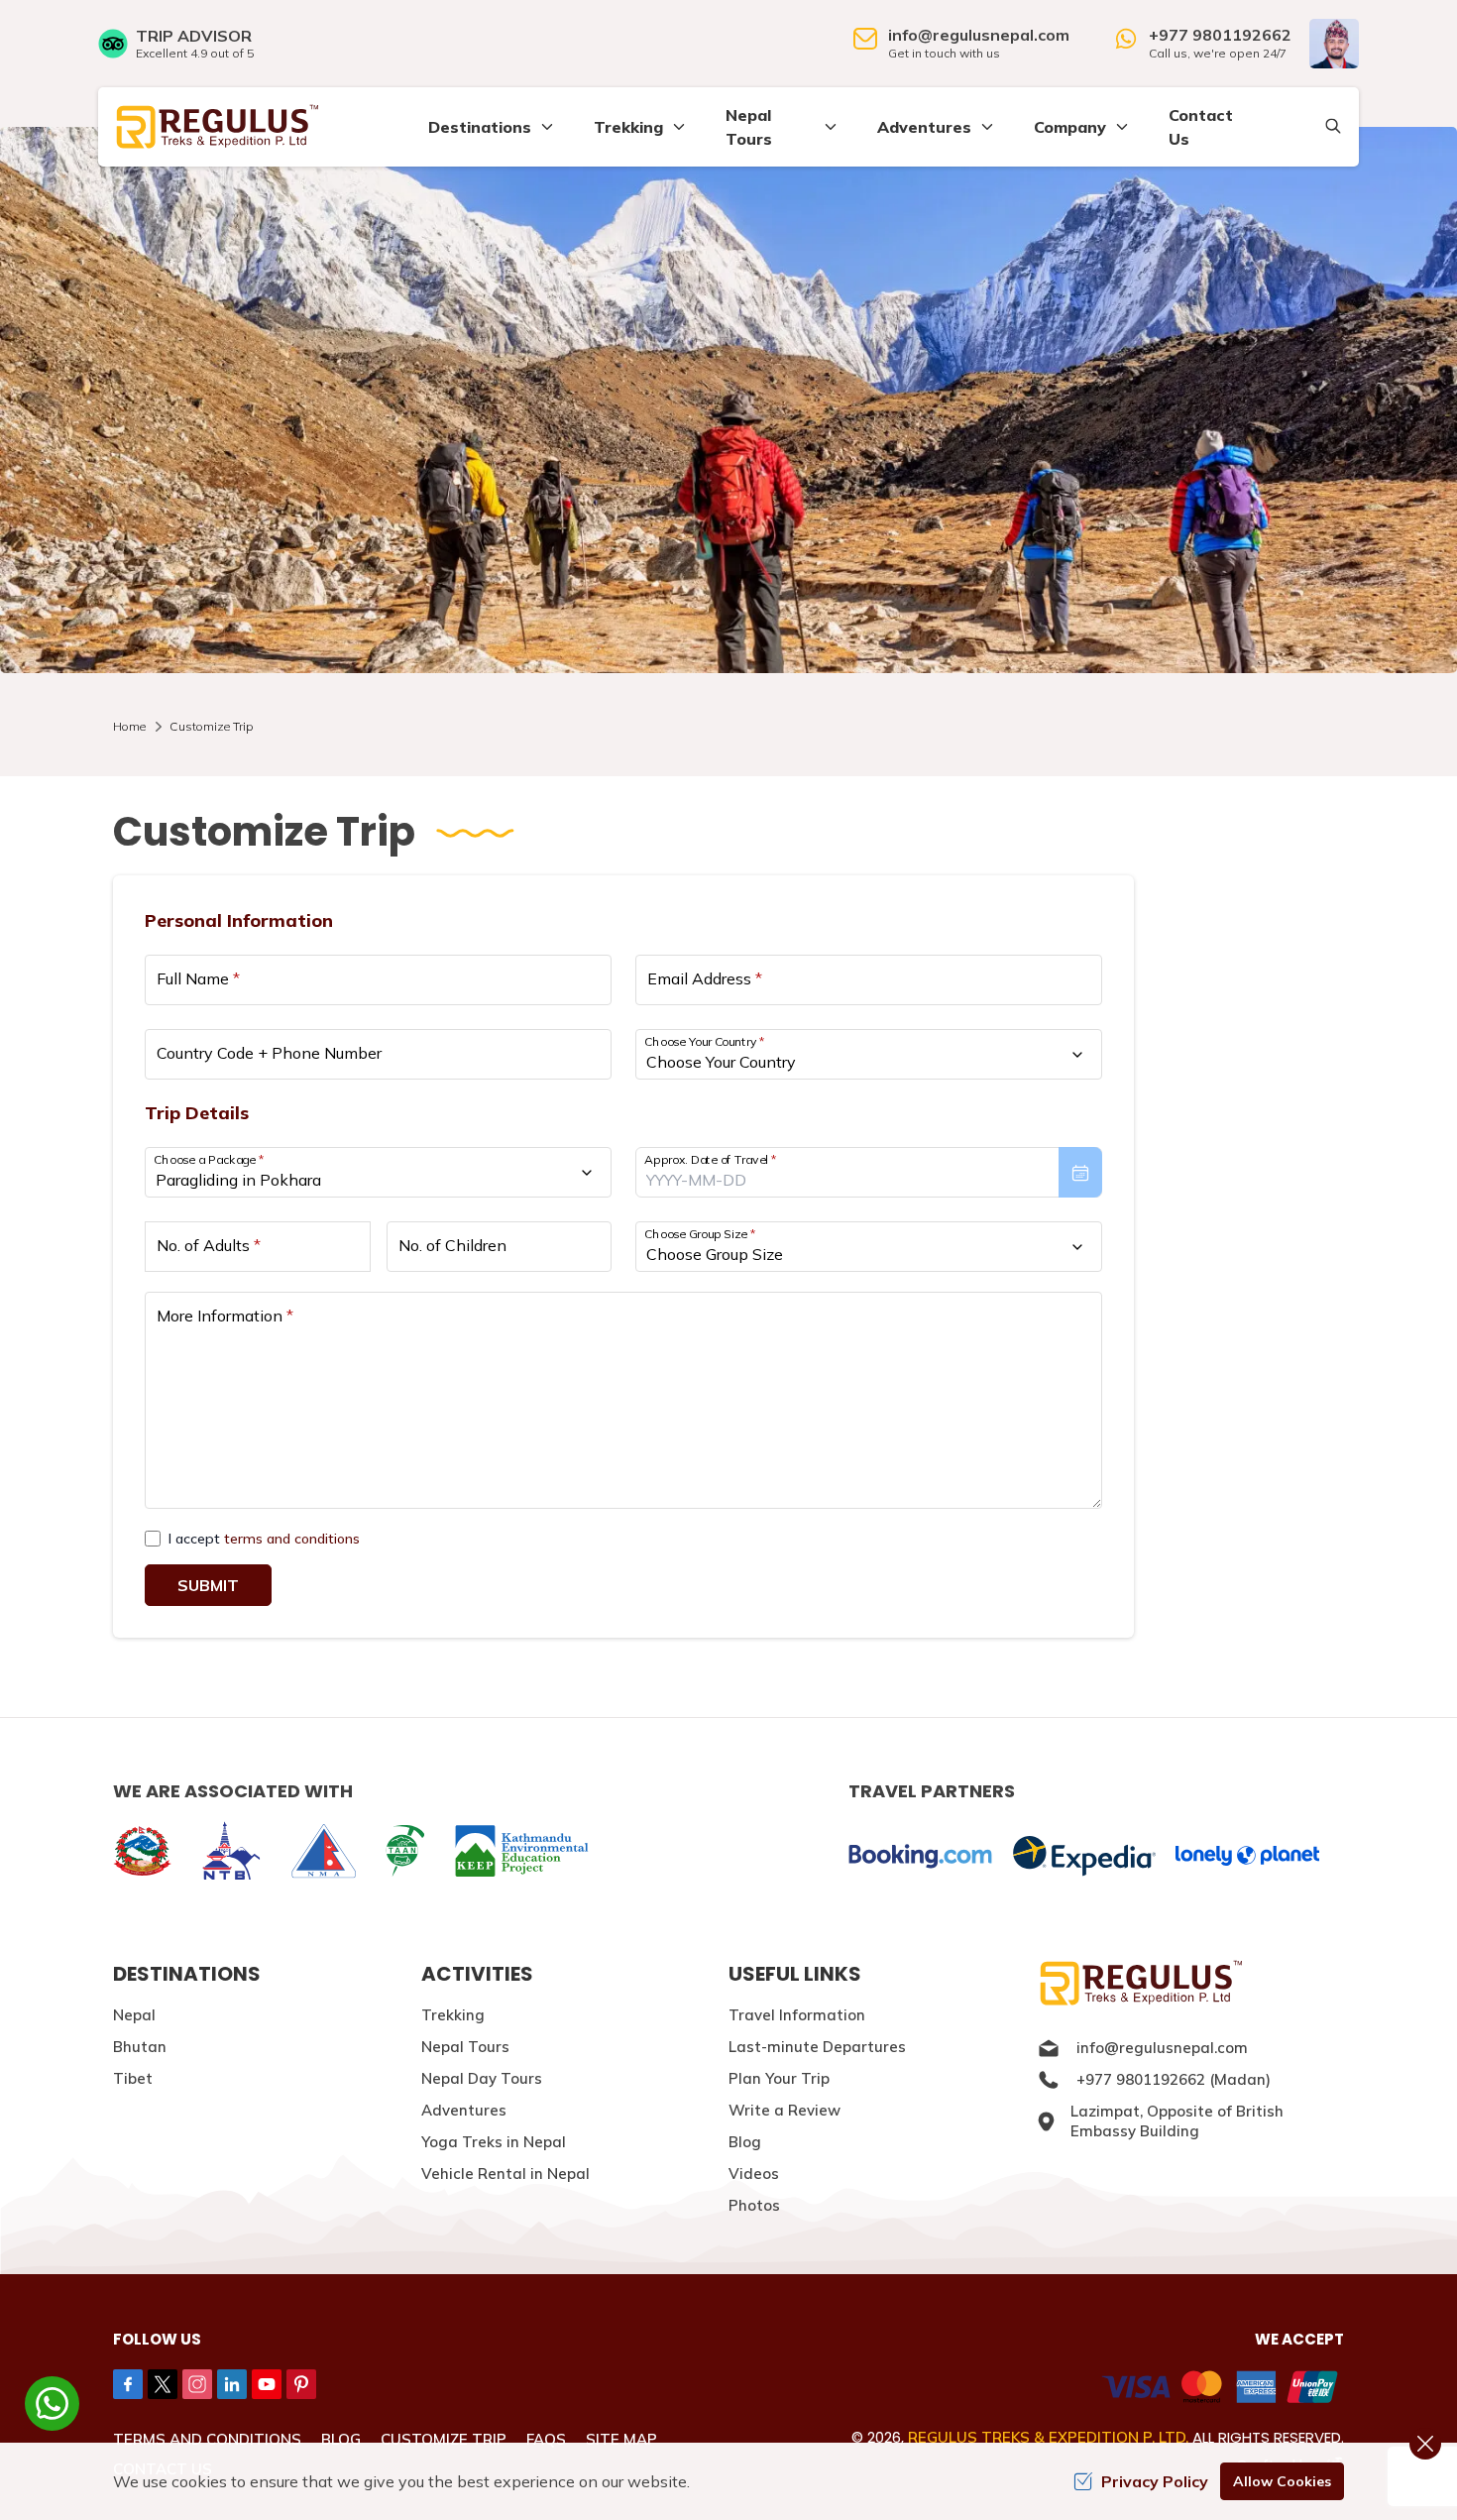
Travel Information (797, 2015)
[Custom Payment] (1044, 2389)
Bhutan (140, 2047)
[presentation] (869, 1172)
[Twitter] (163, 2384)
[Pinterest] (301, 2384)
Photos (754, 2205)
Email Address (705, 978)
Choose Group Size (700, 1234)
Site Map (621, 2439)
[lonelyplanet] (1247, 1856)
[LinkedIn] (232, 2384)
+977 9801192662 (1220, 35)
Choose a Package (209, 1159)
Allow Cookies (1282, 2481)
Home (129, 726)
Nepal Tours (465, 2047)
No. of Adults (209, 1245)
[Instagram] (197, 2384)
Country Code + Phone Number (269, 1053)
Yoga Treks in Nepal (494, 2142)
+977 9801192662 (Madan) (1174, 2079)
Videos (754, 2174)
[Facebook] (128, 2384)
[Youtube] (267, 2384)
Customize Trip (444, 2439)
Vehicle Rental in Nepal (505, 2174)
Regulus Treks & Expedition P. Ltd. (1048, 2437)
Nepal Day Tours (482, 2078)
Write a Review (785, 2110)
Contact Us (1201, 127)
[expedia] (1084, 1856)
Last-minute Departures (817, 2047)
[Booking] (920, 1856)
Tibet (133, 2078)
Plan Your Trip (779, 2078)
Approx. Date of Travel (711, 1159)
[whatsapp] (52, 2404)
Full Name (198, 978)
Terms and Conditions (207, 2439)
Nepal (134, 2015)
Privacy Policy (1155, 2481)
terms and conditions (292, 1539)
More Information (225, 1316)
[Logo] (1191, 1983)
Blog (745, 2142)
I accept (264, 1539)
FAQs (546, 2439)
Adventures (464, 2110)
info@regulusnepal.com (979, 35)
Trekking (453, 2015)
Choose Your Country (705, 1041)
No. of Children (452, 1245)
